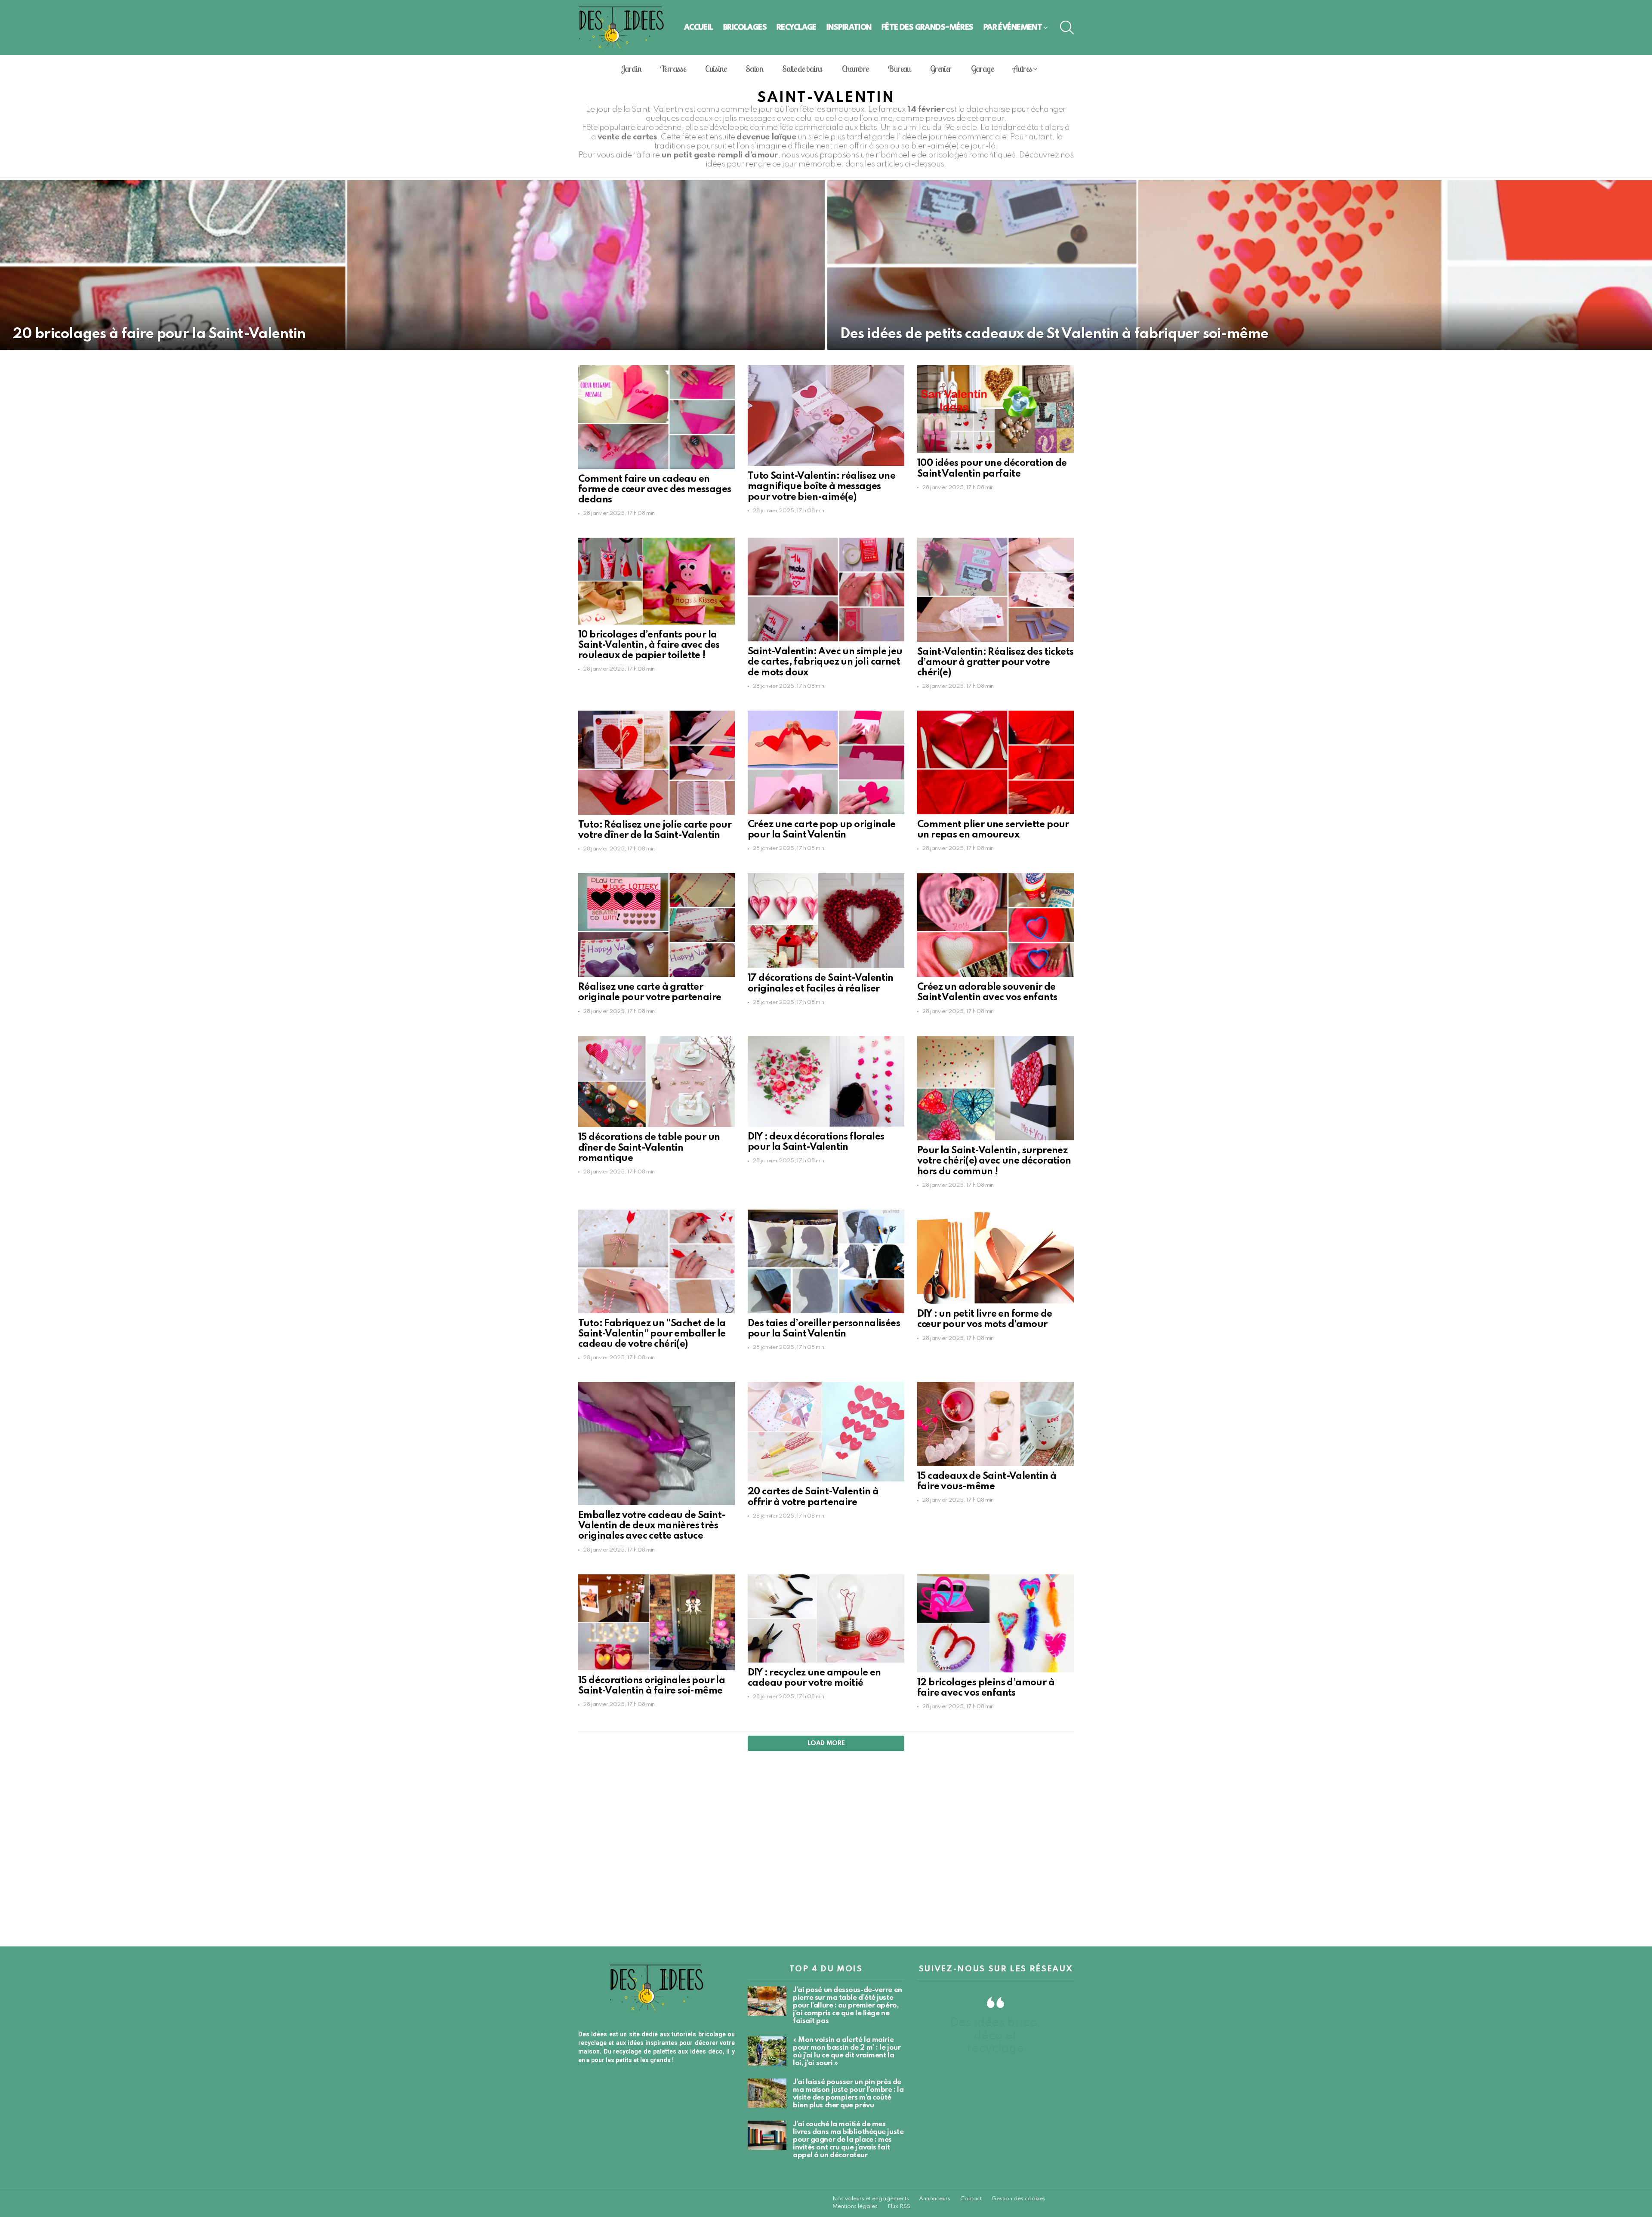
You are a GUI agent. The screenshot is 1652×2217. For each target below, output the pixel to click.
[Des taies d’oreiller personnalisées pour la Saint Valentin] (826, 1261)
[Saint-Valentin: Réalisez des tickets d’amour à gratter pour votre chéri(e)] (996, 590)
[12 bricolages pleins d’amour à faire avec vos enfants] (996, 1623)
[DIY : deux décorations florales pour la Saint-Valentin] (826, 1081)
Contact (971, 2199)
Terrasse (673, 69)
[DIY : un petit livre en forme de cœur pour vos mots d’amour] (996, 1257)
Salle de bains (802, 69)
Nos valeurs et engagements (871, 2199)
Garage (982, 69)
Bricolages (745, 27)
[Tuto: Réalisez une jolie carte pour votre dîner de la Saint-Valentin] (656, 762)
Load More (826, 1743)
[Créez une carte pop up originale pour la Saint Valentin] (826, 762)
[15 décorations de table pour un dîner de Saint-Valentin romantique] (656, 1082)
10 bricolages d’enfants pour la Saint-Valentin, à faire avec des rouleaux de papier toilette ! (649, 645)
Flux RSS (899, 2206)
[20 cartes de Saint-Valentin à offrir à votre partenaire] (826, 1432)
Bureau (899, 69)
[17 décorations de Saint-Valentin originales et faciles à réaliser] (826, 921)
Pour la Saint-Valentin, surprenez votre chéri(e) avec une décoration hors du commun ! (994, 1161)
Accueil (699, 27)
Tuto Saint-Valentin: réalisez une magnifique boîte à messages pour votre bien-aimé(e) (821, 487)
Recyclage (797, 27)
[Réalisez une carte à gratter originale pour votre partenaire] (656, 925)
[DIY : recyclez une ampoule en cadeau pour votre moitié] (826, 1618)
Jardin (631, 69)
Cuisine (716, 69)
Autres (1022, 69)
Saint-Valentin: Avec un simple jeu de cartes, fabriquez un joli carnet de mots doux (825, 662)
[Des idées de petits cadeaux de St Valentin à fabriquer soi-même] (1240, 265)
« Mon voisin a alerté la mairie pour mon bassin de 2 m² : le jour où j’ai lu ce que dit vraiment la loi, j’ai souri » (847, 2052)
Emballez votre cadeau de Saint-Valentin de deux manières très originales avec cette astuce (652, 1526)
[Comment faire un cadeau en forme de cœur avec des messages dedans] (656, 417)
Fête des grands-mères (928, 27)
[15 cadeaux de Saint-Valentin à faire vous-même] (996, 1424)
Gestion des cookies (1019, 2199)
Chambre (855, 69)
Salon (754, 69)
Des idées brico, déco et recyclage (996, 2036)
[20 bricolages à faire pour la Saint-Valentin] (412, 265)
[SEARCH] (1067, 28)
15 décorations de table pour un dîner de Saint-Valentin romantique (649, 1148)
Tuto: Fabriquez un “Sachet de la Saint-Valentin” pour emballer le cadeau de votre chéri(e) (652, 1334)
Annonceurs (935, 2199)
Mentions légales (855, 2206)
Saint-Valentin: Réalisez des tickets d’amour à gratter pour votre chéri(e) (995, 662)
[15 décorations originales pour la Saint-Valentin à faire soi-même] (656, 1622)
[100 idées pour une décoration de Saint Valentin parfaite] (996, 409)
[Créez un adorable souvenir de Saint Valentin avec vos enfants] (996, 925)
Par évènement (1013, 27)
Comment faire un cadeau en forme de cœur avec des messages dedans (655, 490)
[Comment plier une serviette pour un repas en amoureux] (996, 762)
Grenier (941, 69)
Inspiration (849, 27)
